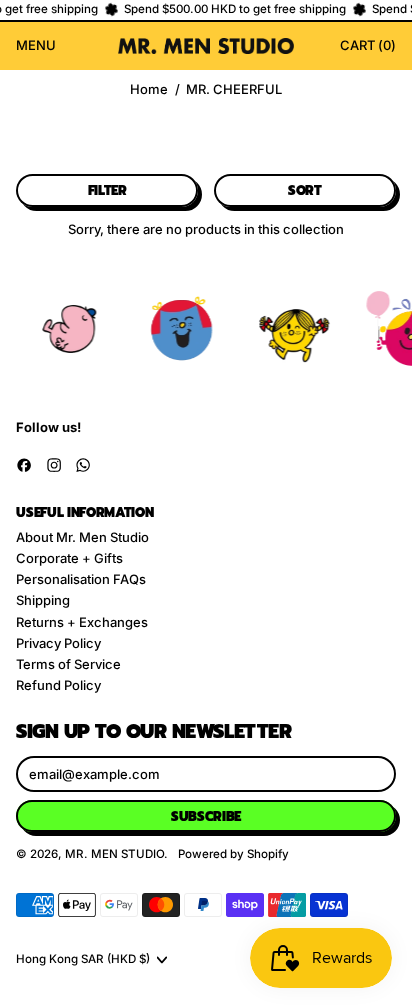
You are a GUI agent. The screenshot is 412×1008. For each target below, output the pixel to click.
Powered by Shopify (233, 854)
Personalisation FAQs (81, 579)
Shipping (43, 600)
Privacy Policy (58, 643)
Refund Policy (58, 685)
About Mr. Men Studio (82, 537)
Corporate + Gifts (69, 558)
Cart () (367, 48)
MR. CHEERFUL (234, 89)
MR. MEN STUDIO (114, 854)
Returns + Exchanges (82, 622)
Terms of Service (68, 664)
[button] (107, 190)
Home (149, 89)
